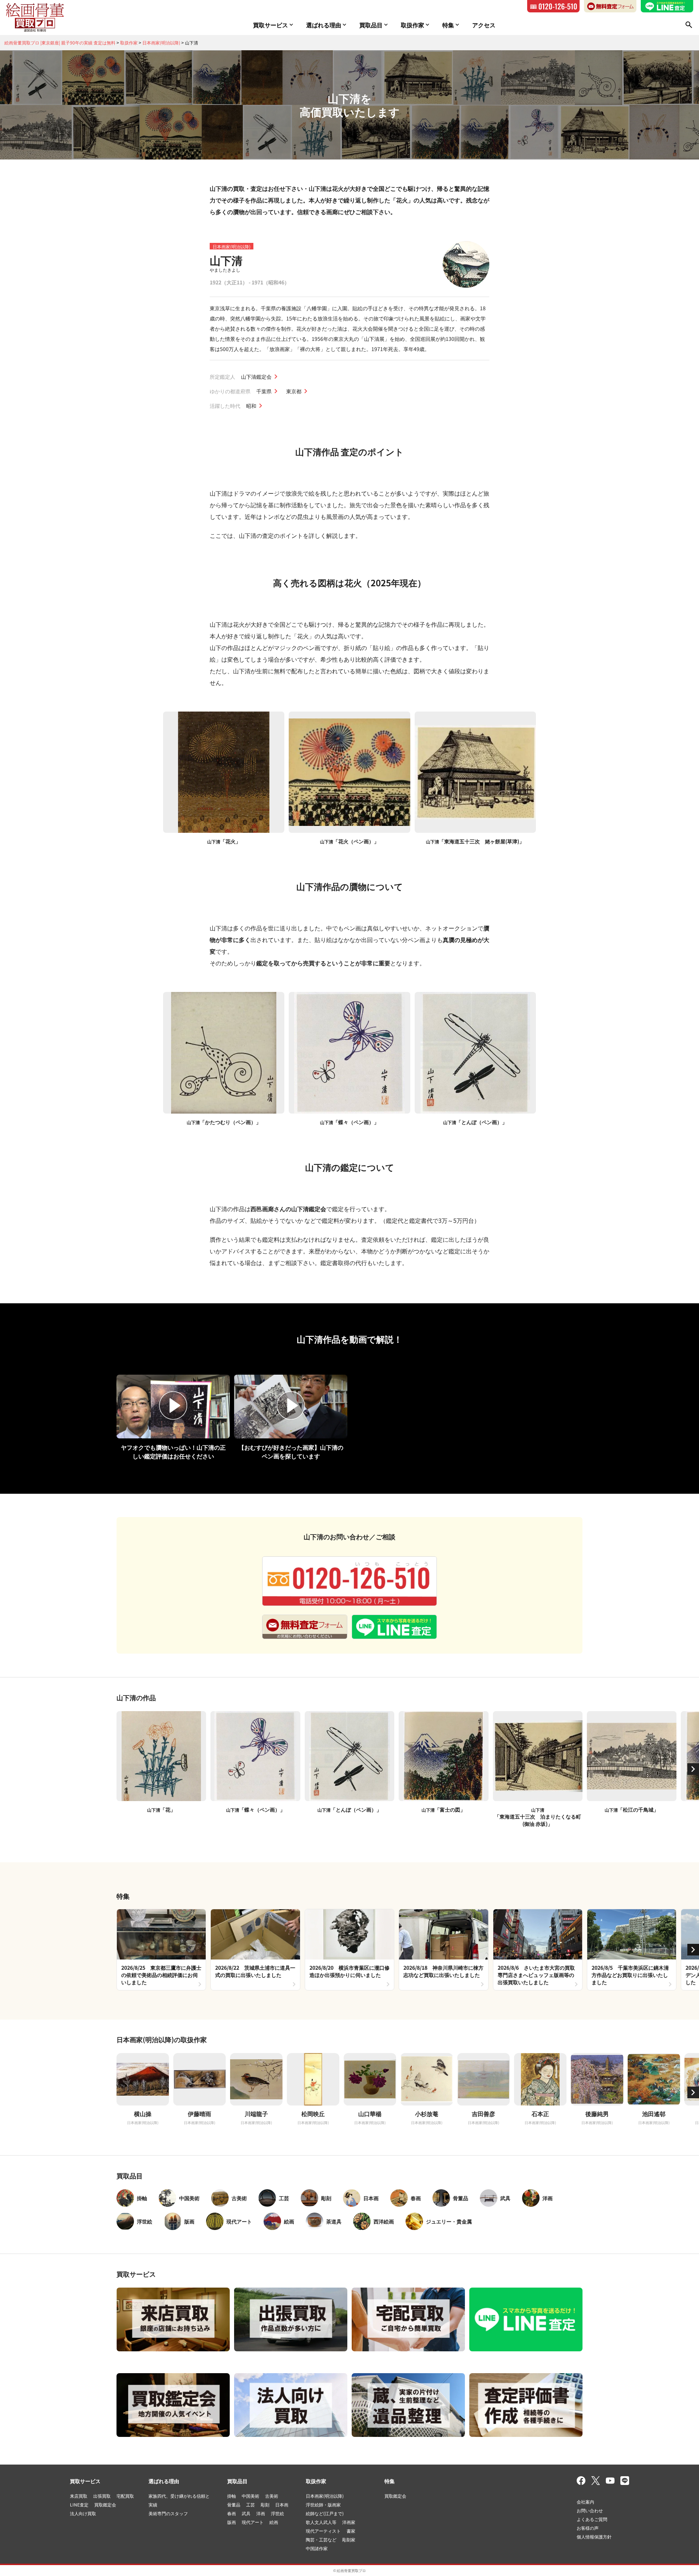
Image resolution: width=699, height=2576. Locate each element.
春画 (232, 2513)
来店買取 (79, 2496)
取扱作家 (316, 2481)
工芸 (250, 2504)
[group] (161, 1949)
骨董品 (234, 2504)
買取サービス (85, 2481)
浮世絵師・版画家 (323, 2504)
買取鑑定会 (105, 2504)
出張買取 (102, 2496)
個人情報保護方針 (594, 2536)
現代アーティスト (323, 2531)
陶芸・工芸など (321, 2539)
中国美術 (250, 2496)
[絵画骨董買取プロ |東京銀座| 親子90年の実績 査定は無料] (35, 17)
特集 (390, 2481)
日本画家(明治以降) (232, 246)
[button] (693, 1769)
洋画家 (349, 2522)
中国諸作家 (317, 2548)
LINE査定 (79, 2504)
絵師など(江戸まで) (325, 2513)
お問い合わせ (590, 2510)
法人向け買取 (83, 2513)
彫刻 (265, 2504)
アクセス (484, 25)
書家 (351, 2531)
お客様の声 (588, 2528)
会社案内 (585, 2502)
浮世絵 (277, 2513)
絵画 (274, 2522)
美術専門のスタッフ (168, 2513)
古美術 (272, 2496)
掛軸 (232, 2496)
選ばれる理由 (164, 2481)
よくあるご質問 (592, 2519)
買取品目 (237, 2481)
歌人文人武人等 (321, 2522)
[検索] (689, 25)
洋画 (261, 2513)
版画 (232, 2522)
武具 (246, 2513)
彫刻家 (349, 2539)
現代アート (253, 2522)
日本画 (282, 2504)
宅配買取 (125, 2496)
